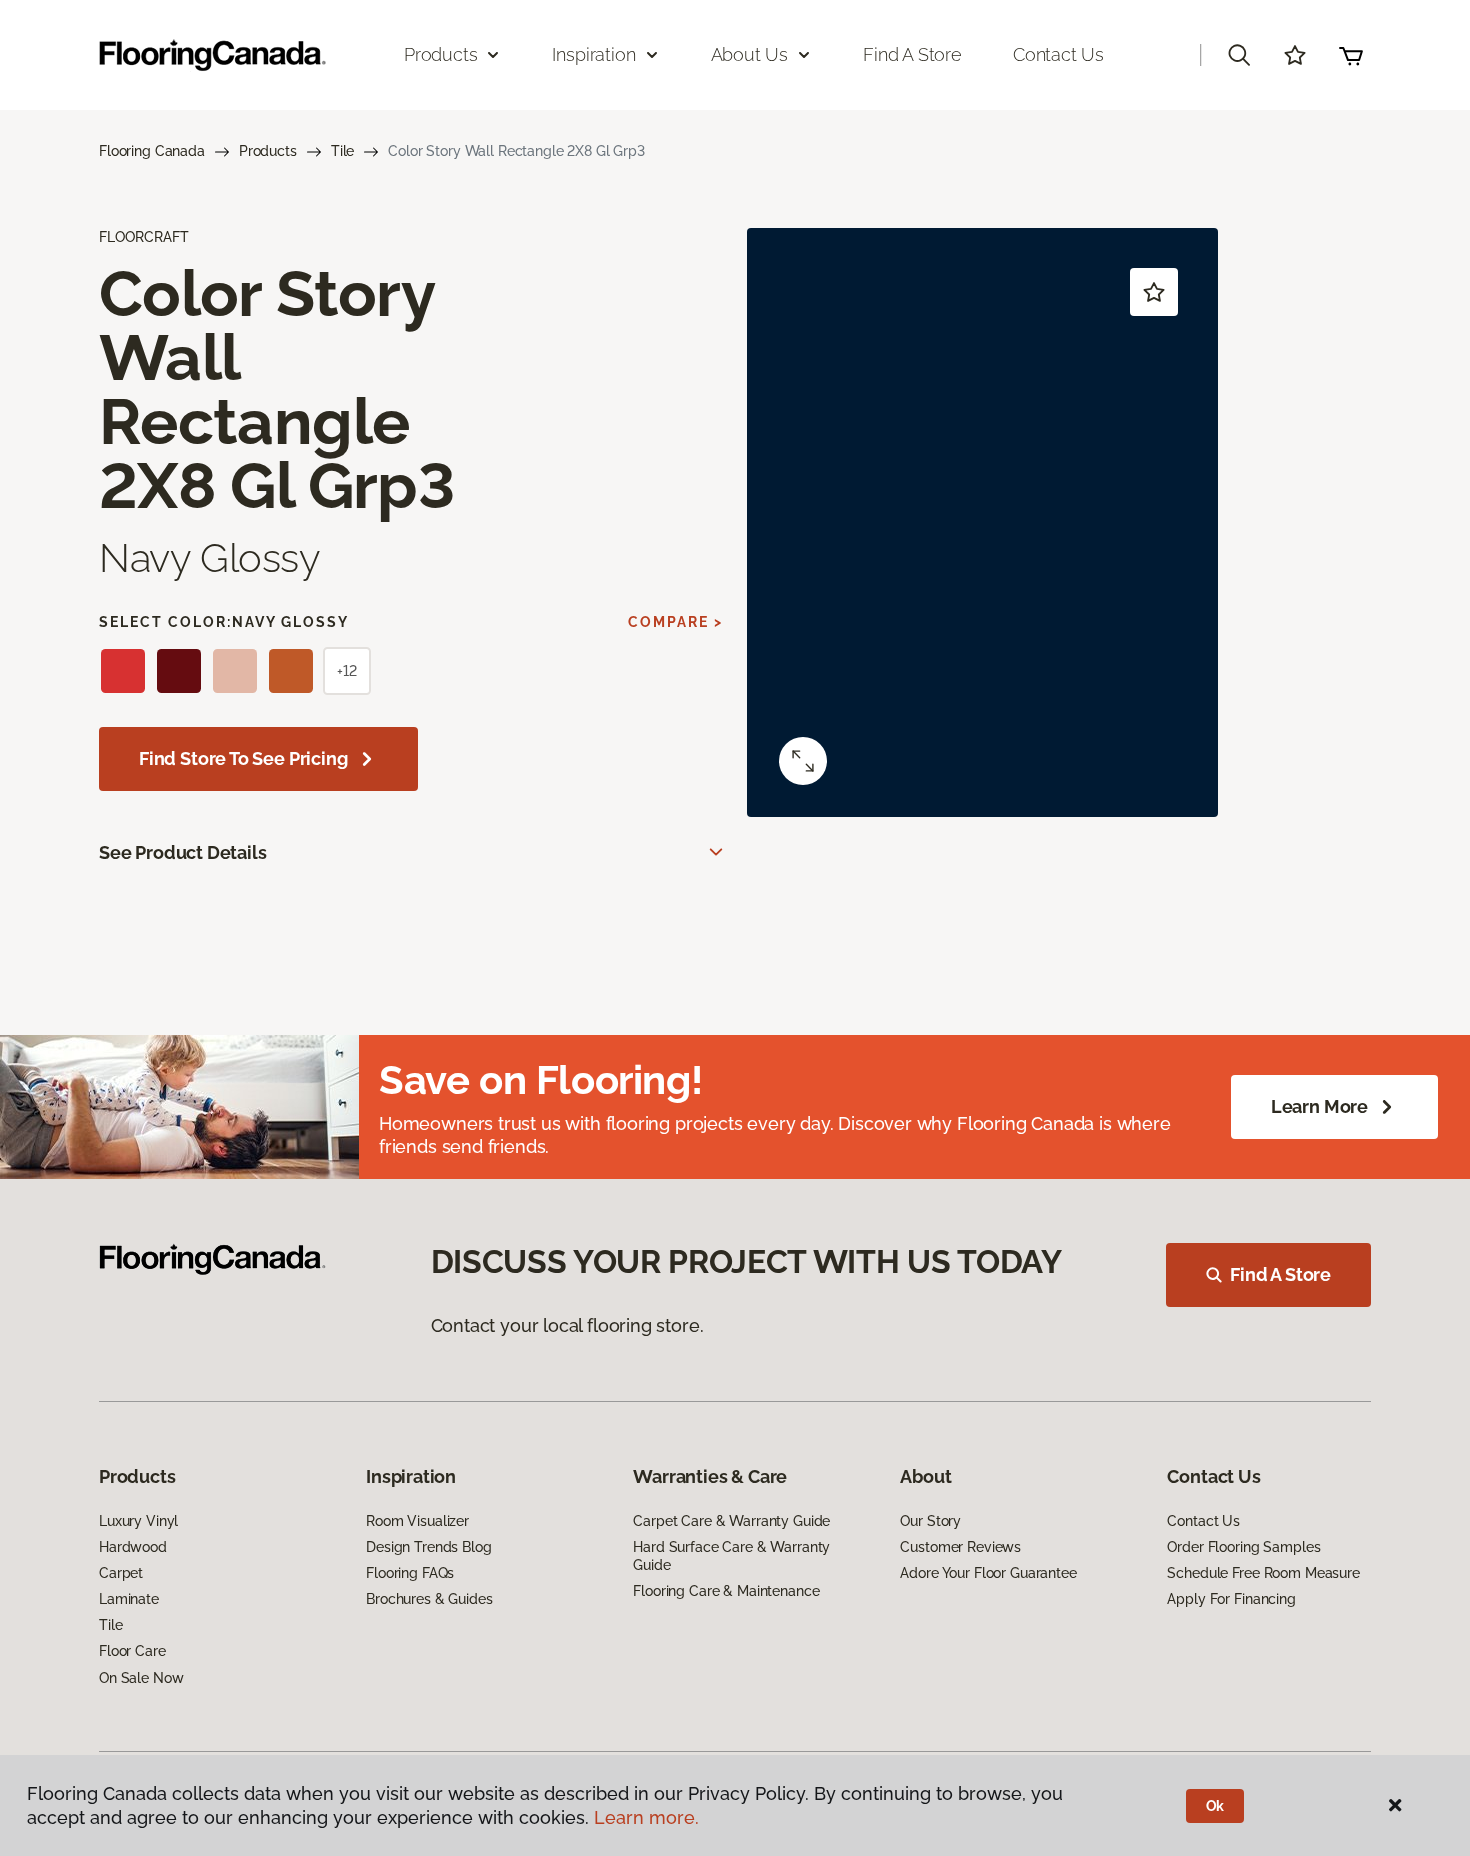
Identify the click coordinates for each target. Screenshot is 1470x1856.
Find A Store (1280, 1274)
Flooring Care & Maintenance (726, 1591)
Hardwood (133, 1547)
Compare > (675, 622)
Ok (1215, 1806)
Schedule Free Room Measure (1263, 1573)
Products (268, 151)
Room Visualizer (417, 1521)
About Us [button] (750, 54)
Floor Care (132, 1651)
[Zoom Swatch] (803, 761)
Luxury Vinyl (138, 1521)
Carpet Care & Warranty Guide (731, 1521)
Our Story (930, 1521)
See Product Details (183, 852)
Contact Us (1058, 54)
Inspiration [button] (593, 54)
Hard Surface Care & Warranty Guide (731, 1556)
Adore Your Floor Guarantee (988, 1573)
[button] (1239, 55)
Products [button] (441, 54)
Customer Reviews (960, 1547)
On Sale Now (141, 1678)
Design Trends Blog (428, 1547)
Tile (342, 151)
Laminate (129, 1599)
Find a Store (912, 54)
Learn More (1319, 1106)
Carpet (121, 1573)
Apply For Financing (1231, 1599)
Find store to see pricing (243, 758)
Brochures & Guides (429, 1599)
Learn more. (646, 1817)
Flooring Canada (152, 151)
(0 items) (1351, 55)
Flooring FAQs (410, 1573)
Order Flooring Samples (1243, 1547)
